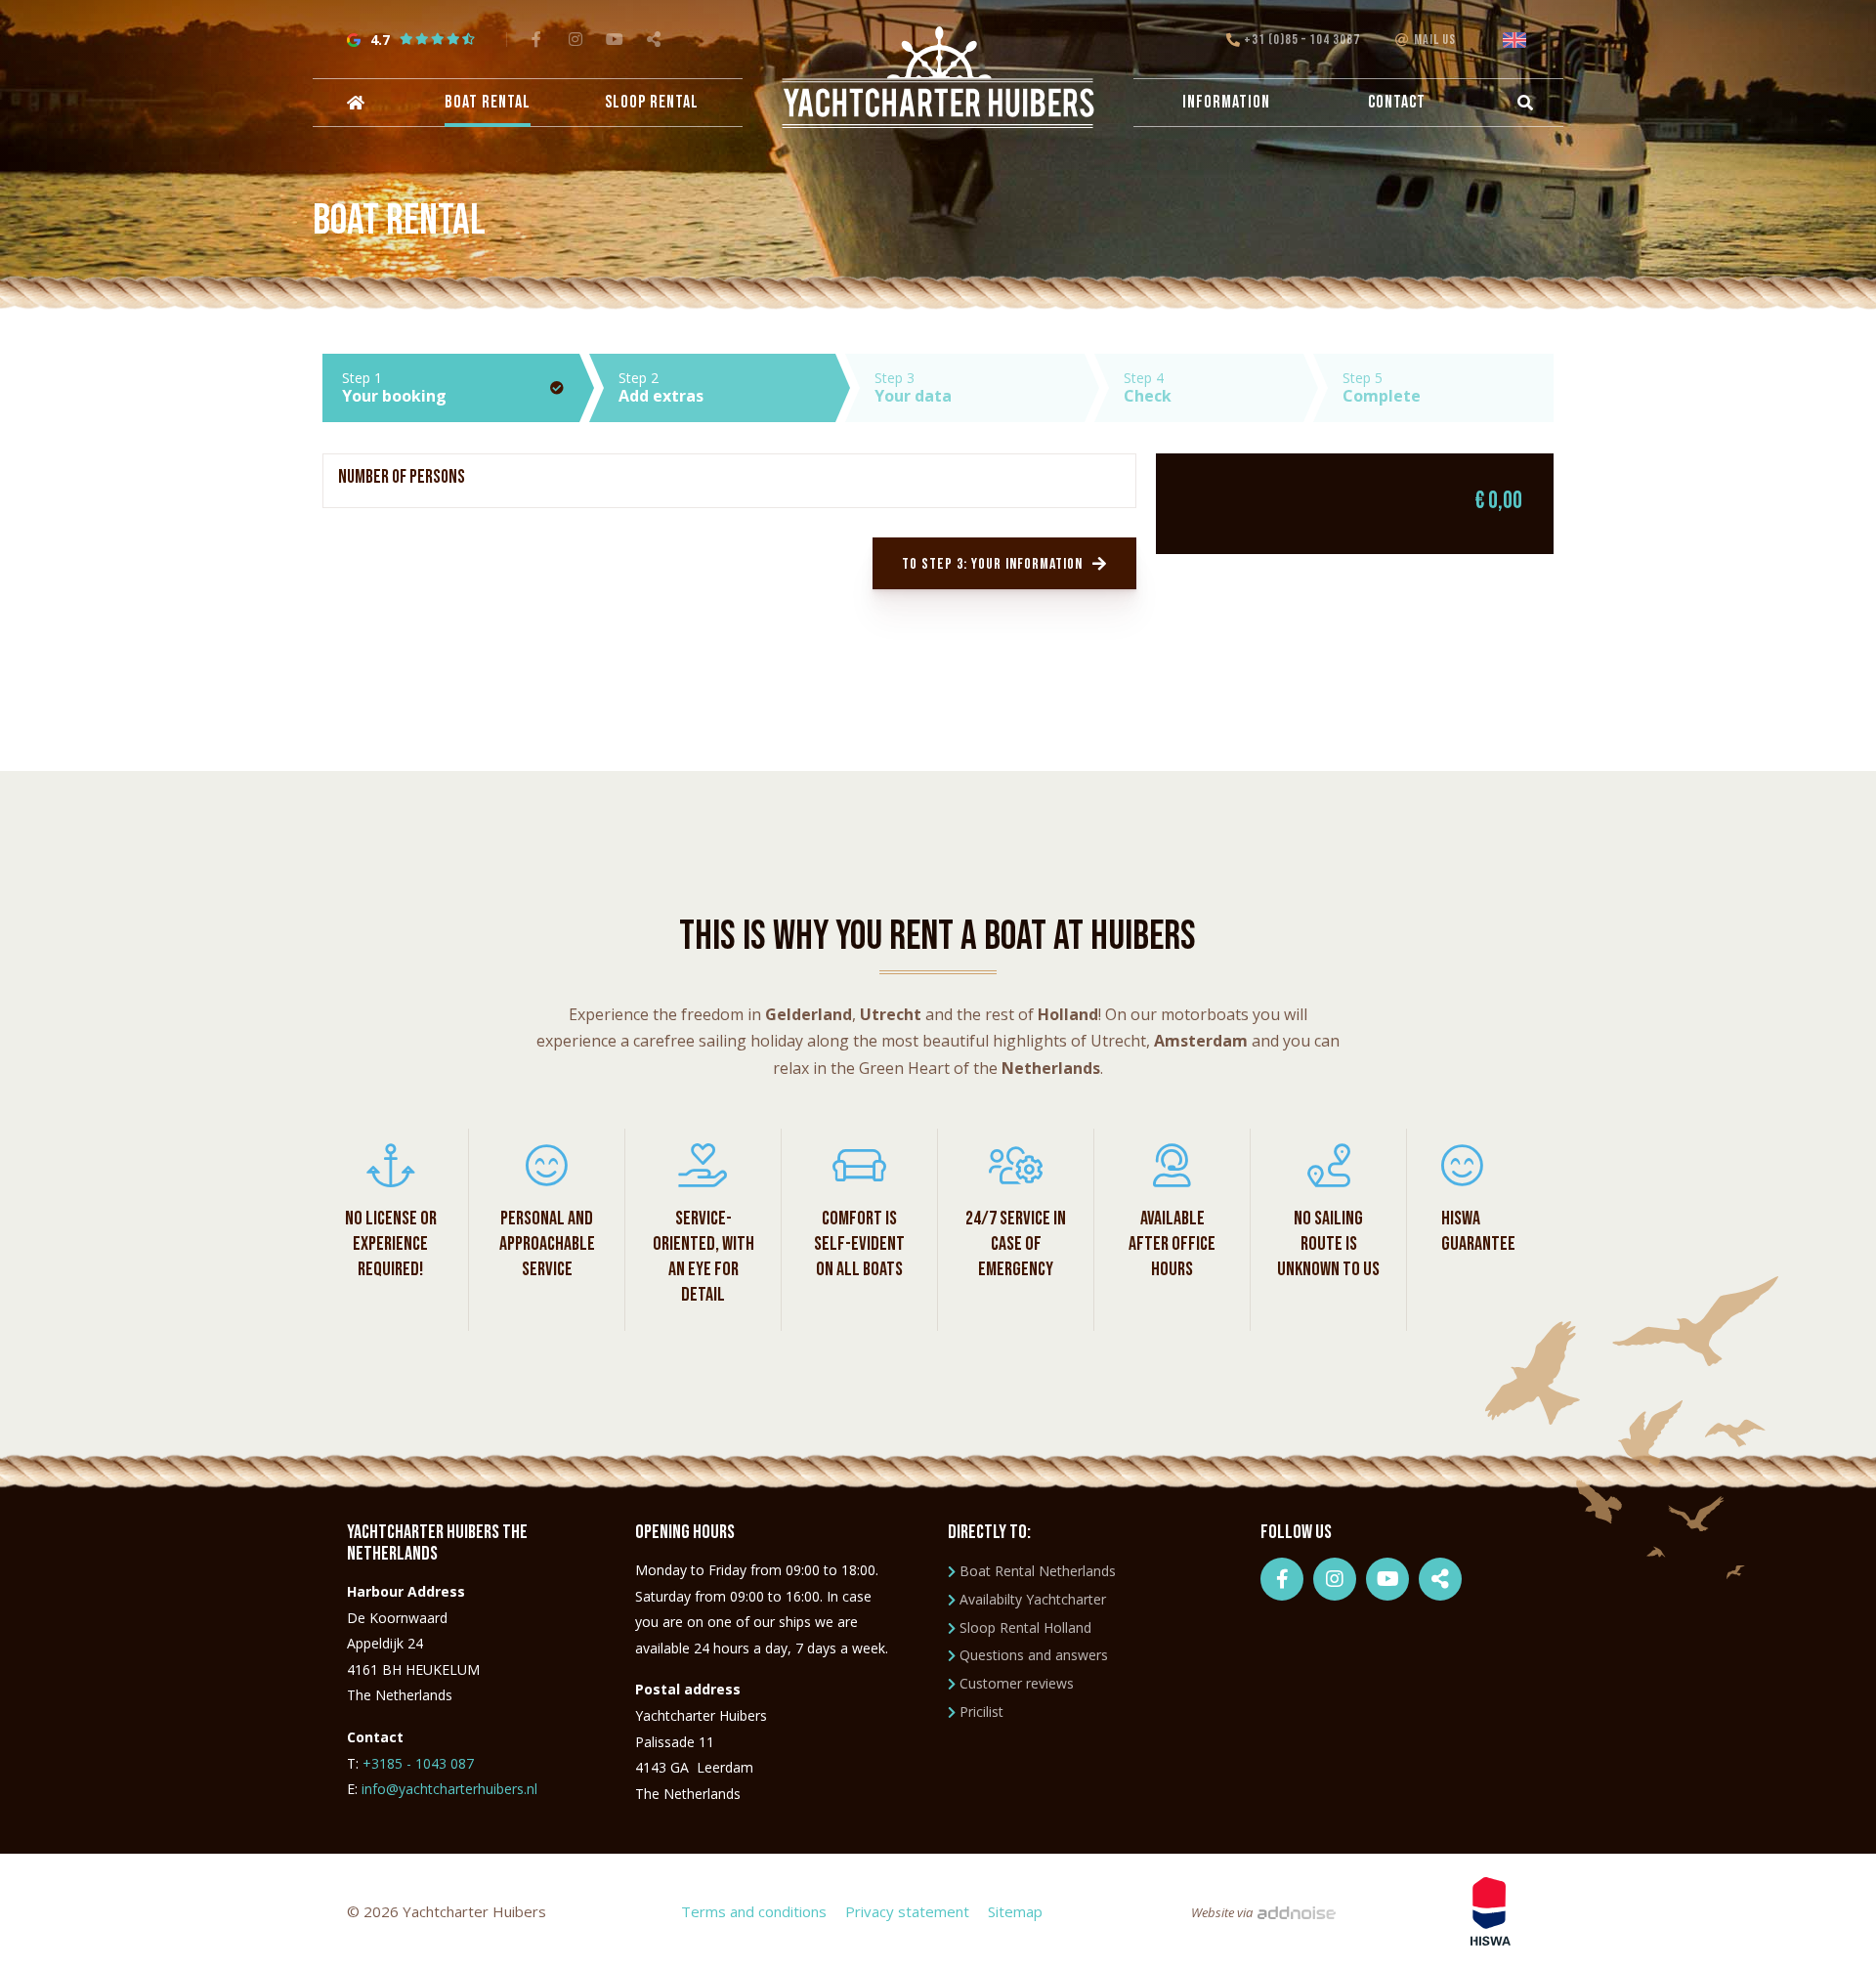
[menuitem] (354, 103)
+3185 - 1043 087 (418, 1763)
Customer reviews (1017, 1683)
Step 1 (394, 387)
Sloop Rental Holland (1025, 1627)
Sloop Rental (652, 102)
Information (1226, 102)
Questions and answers (1034, 1655)
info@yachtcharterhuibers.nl (449, 1789)
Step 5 (1382, 387)
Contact (1397, 102)
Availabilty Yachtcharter (1033, 1599)
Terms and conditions (754, 1911)
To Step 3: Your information (992, 564)
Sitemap (1015, 1911)
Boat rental (488, 102)
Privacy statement (907, 1911)
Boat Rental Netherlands (1038, 1571)
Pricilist (981, 1712)
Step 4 (1148, 387)
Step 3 (913, 387)
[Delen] (1518, 40)
